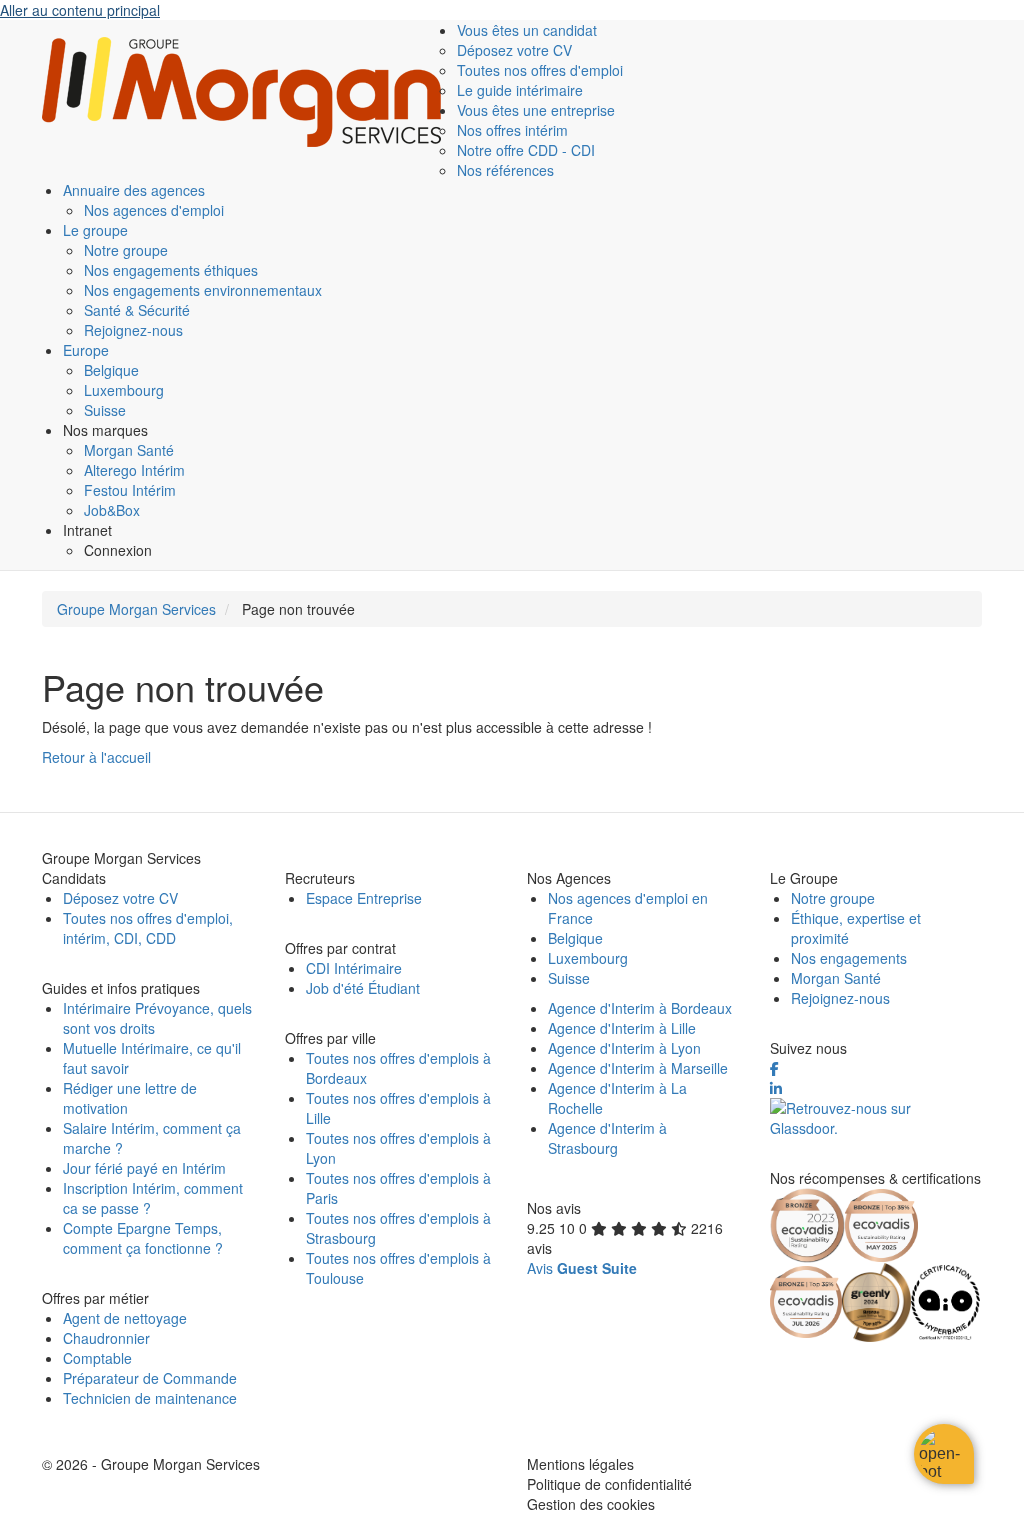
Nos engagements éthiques (171, 270)
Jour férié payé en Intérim (144, 1168)
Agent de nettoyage (125, 1318)
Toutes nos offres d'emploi (540, 70)
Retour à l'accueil (96, 757)
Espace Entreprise (364, 898)
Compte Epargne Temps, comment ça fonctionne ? (143, 1238)
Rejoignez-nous (133, 330)
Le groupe (95, 230)
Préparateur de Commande (150, 1378)
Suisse (105, 410)
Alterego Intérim (134, 470)
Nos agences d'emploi (154, 210)
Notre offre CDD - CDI (526, 150)
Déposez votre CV (514, 50)
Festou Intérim (130, 490)
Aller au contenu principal (80, 10)
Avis (582, 1268)
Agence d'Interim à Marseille (638, 1068)
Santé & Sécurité (137, 310)
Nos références (505, 170)
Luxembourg (124, 390)
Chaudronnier (106, 1338)
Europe (86, 350)
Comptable (97, 1358)
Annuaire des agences (134, 190)
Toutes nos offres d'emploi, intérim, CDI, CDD (148, 928)
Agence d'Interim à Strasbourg (607, 1138)
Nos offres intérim (512, 130)
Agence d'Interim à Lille (622, 1028)
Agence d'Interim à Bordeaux (640, 1008)
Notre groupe (126, 250)
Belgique (111, 370)
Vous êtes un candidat (527, 30)
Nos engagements (849, 958)
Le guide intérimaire (520, 90)
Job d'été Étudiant (363, 988)
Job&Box (112, 510)
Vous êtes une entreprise (536, 110)
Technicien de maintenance (150, 1398)
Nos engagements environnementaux (203, 290)
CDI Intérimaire (354, 968)
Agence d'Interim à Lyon (624, 1048)
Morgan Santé (129, 450)
